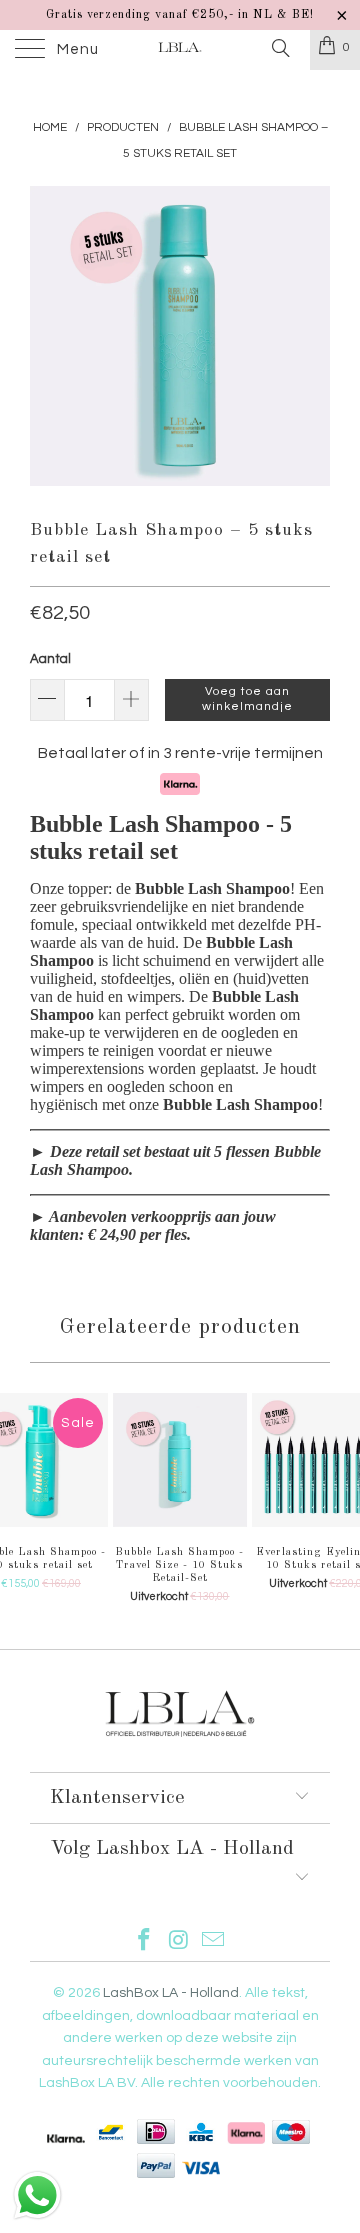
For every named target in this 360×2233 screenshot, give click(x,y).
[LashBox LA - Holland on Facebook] (144, 1942)
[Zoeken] (279, 49)
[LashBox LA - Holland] (180, 50)
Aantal (50, 659)
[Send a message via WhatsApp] (37, 2195)
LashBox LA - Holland (171, 1993)
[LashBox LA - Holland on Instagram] (179, 1942)
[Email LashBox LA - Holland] (214, 1942)
